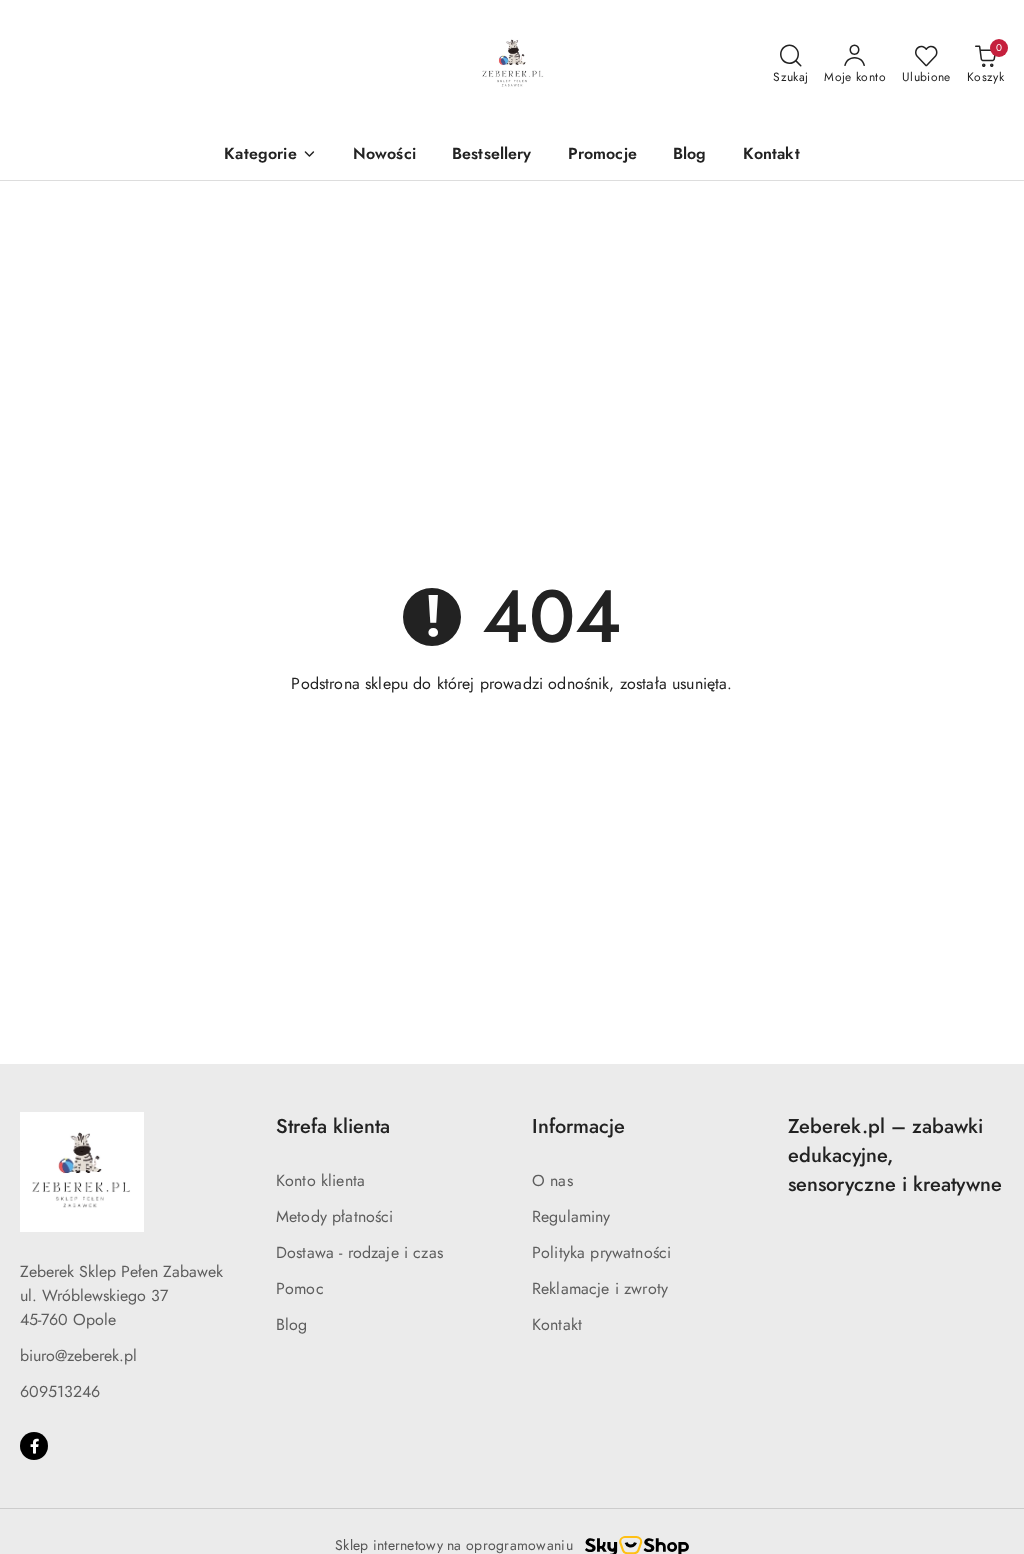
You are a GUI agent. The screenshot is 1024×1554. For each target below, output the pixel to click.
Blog (292, 1324)
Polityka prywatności (601, 1252)
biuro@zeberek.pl (78, 1355)
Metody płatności (335, 1216)
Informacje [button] (578, 1126)
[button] (270, 155)
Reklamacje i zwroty (600, 1288)
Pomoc (300, 1288)
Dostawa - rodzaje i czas (359, 1252)
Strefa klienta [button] (333, 1126)
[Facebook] (34, 1446)
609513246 (60, 1391)
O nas (552, 1180)
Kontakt (557, 1324)
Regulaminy (571, 1216)
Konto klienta (320, 1180)
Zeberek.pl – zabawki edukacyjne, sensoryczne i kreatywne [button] (895, 1155)
